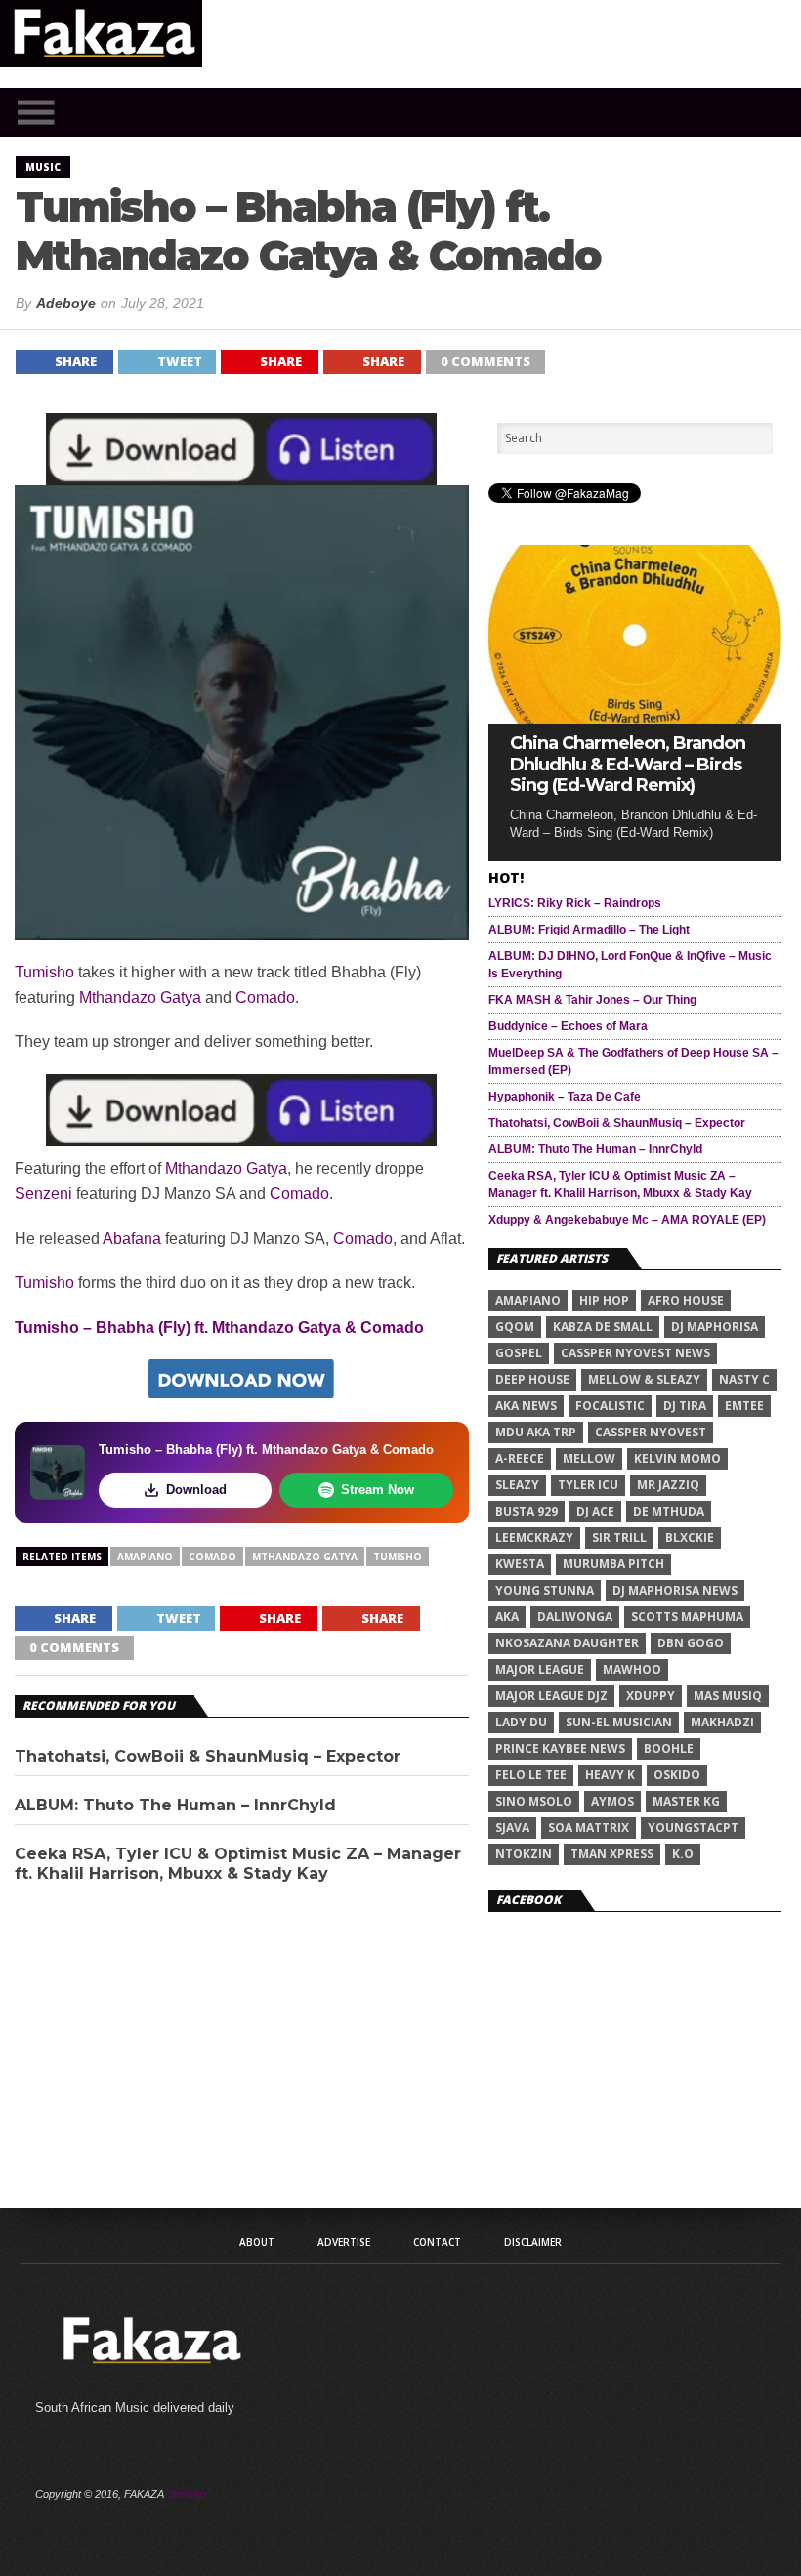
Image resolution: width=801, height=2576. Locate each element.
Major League (540, 1669)
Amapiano (145, 1557)
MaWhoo (632, 1669)
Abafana (132, 1239)
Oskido (677, 1775)
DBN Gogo (691, 1643)
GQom (515, 1327)
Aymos (612, 1801)
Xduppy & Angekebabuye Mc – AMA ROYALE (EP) (627, 1220)
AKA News (526, 1406)
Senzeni (43, 1194)
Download (196, 1490)
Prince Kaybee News (560, 1748)
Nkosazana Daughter (567, 1643)
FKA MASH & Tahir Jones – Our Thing (592, 1000)
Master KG (686, 1801)
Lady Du (521, 1722)
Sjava (512, 1828)
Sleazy (517, 1485)
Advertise (344, 2242)
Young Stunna (545, 1590)
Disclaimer (533, 2242)
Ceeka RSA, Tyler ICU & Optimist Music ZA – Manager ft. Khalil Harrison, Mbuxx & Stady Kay (238, 1863)
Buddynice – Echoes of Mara (568, 1026)
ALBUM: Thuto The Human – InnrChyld (175, 1805)
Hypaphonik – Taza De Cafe (565, 1097)
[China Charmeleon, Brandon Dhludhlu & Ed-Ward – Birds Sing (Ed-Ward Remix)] (635, 718)
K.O (683, 1854)
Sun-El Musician (619, 1722)
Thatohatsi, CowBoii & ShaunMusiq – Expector (208, 1756)
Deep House (532, 1379)
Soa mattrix (589, 1828)
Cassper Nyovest (651, 1432)
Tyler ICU (588, 1485)
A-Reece (520, 1458)
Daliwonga (575, 1617)
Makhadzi (722, 1722)
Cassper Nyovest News (635, 1353)
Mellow (589, 1458)
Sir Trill (619, 1537)
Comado (265, 997)
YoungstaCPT (693, 1828)
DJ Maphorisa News (675, 1590)
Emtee (744, 1406)
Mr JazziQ (668, 1485)
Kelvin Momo (677, 1458)
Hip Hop (604, 1300)
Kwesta (520, 1564)
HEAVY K (610, 1775)
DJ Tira (685, 1406)
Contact (437, 2242)
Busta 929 (527, 1511)
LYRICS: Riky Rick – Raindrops (575, 903)
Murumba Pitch (613, 1564)
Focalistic (610, 1406)
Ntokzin (524, 1854)
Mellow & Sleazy (644, 1379)
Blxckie (690, 1537)
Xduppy (651, 1696)
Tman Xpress (612, 1854)
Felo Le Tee (531, 1775)
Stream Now (378, 1490)
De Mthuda (669, 1511)
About (257, 2242)
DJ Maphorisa (715, 1327)
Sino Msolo (534, 1801)
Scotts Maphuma (687, 1617)
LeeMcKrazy (534, 1537)
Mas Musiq (728, 1696)
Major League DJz (551, 1696)
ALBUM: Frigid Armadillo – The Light (589, 930)
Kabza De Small (603, 1327)
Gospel (519, 1353)
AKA (507, 1617)
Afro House (686, 1300)
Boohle (669, 1748)
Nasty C (744, 1379)
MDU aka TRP (536, 1432)
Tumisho (44, 972)
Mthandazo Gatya (140, 997)
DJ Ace (595, 1511)
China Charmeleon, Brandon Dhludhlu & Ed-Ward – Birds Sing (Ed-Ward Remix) (628, 765)
